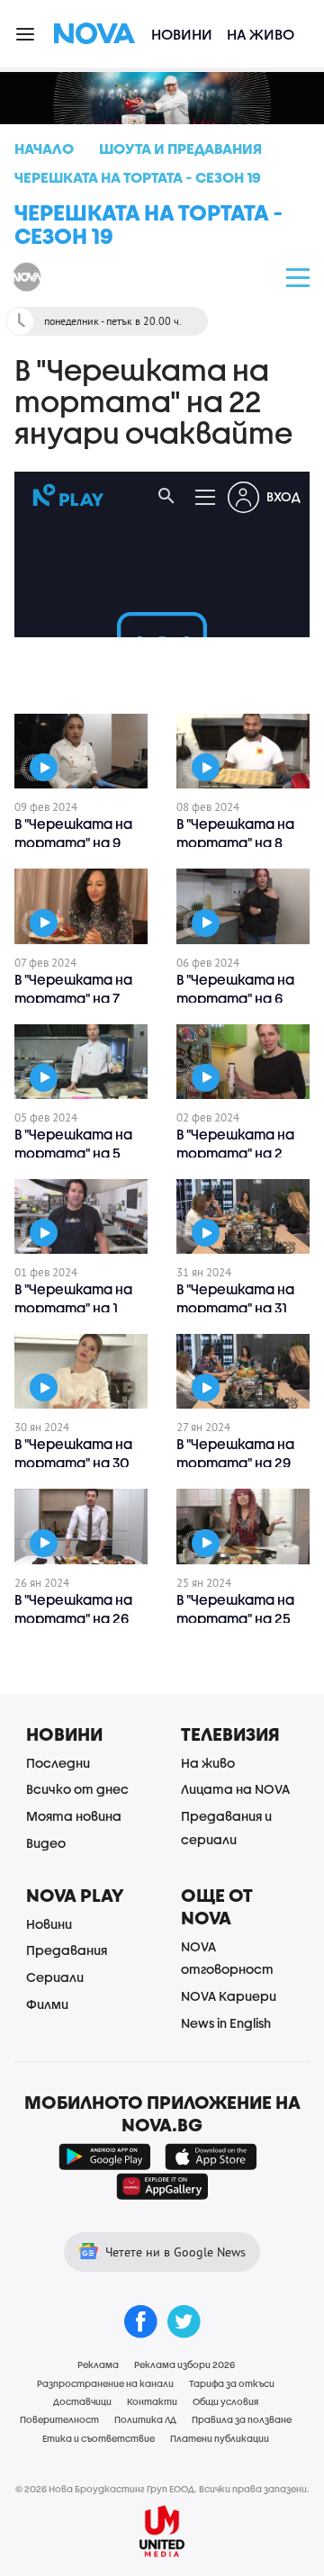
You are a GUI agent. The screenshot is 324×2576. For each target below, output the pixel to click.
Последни (58, 1763)
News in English (226, 2023)
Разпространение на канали (105, 2383)
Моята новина (74, 1816)
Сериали (55, 1977)
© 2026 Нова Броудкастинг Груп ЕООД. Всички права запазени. (162, 2489)
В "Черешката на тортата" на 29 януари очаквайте (242, 1463)
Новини (182, 34)
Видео (46, 1843)
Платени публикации (220, 2438)
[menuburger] (26, 33)
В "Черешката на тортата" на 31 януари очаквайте (242, 1308)
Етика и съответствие (99, 2438)
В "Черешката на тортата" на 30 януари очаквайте (80, 1463)
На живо (261, 34)
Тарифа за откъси (232, 2383)
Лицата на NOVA (235, 1789)
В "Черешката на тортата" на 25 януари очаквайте (242, 1618)
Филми (47, 2004)
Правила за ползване (242, 2419)
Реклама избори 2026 (184, 2364)
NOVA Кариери (229, 1996)
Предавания (67, 1950)
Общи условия (225, 2401)
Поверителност (59, 2419)
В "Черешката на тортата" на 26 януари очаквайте (80, 1618)
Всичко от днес (77, 1789)
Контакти (152, 2401)
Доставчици (82, 2401)
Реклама (98, 2364)
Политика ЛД (145, 2419)
